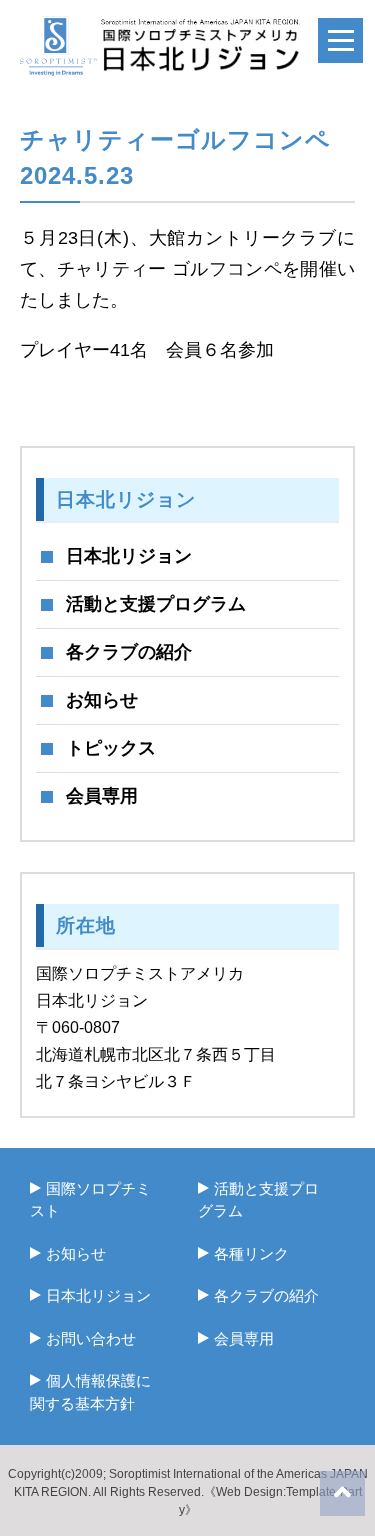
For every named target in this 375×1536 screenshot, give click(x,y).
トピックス (111, 748)
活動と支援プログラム (156, 604)
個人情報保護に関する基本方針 (90, 1392)
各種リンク (251, 1253)
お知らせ (102, 700)
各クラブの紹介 (129, 652)
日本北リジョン (129, 556)
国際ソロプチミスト (90, 1200)
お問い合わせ (91, 1338)
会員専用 (102, 796)
